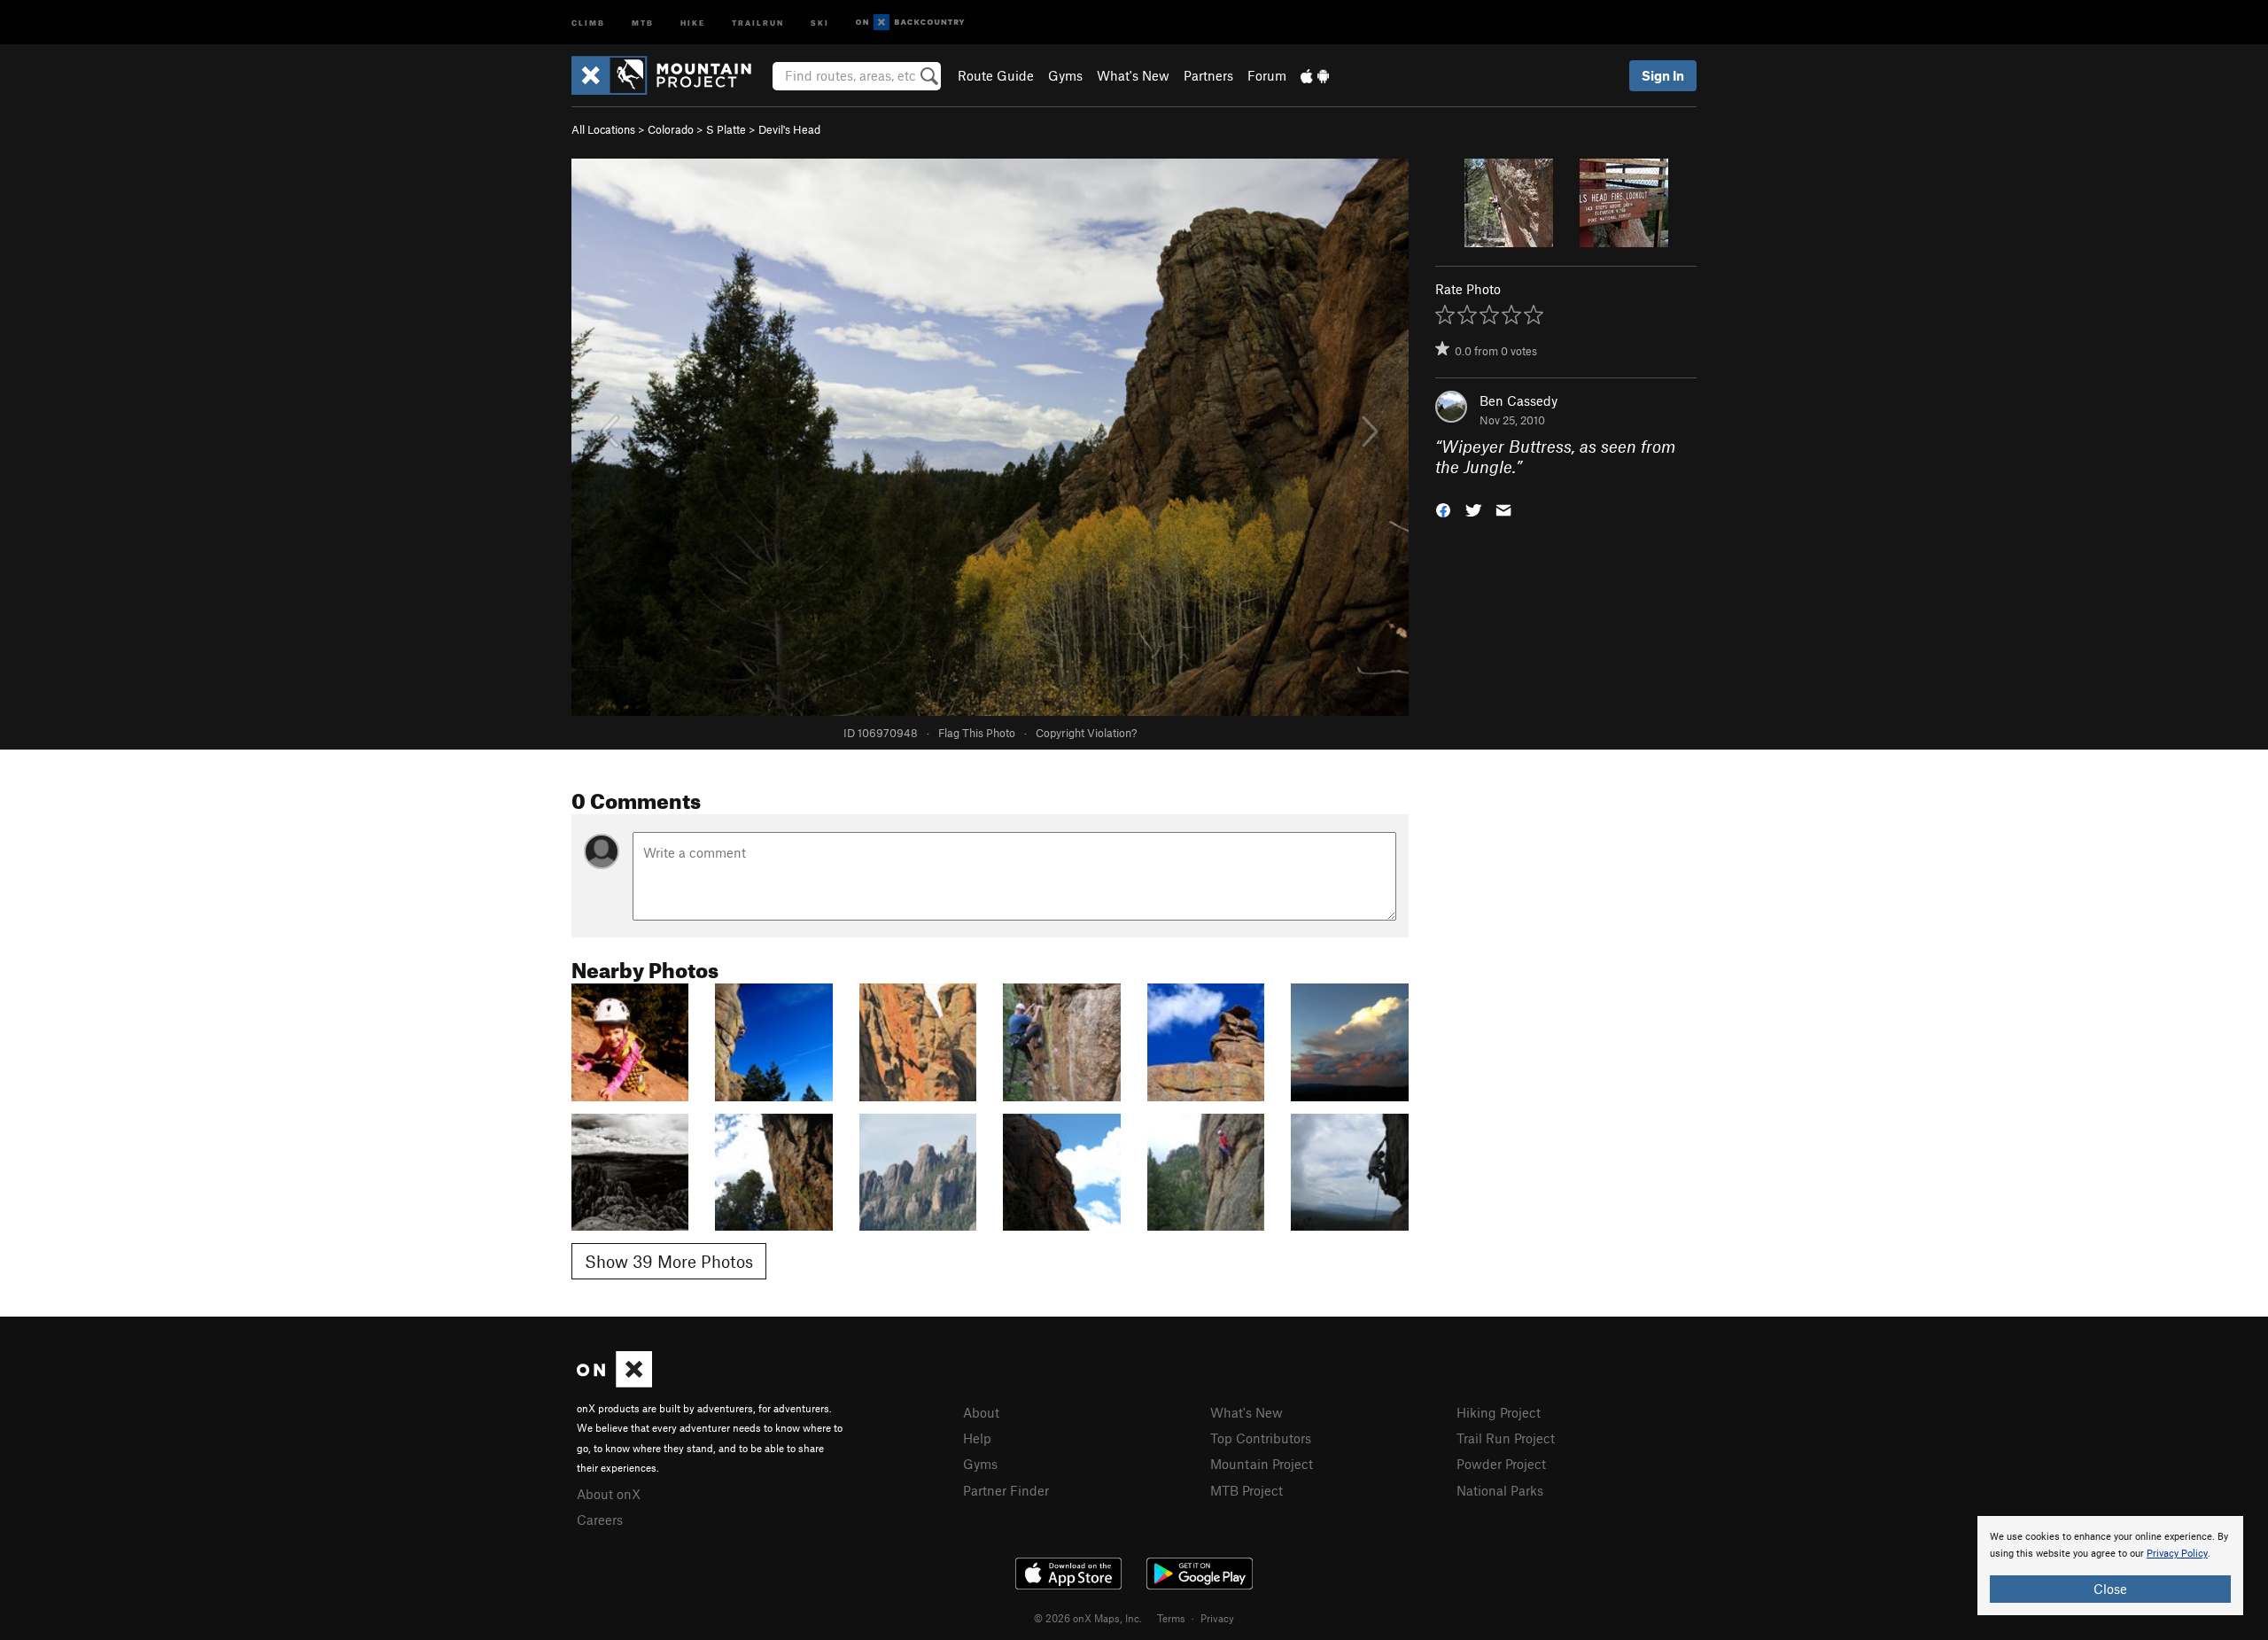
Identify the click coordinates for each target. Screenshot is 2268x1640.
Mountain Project (1262, 1464)
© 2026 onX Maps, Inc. (1088, 1618)
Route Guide (996, 75)
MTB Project (1247, 1490)
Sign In (1663, 75)
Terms (1171, 1618)
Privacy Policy (2177, 1554)
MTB (643, 22)
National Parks (1500, 1490)
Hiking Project (1499, 1412)
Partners (1208, 75)
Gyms (1065, 75)
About (981, 1412)
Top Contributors (1261, 1438)
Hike (693, 22)
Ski (820, 22)
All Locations (603, 129)
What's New (1133, 75)
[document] (2110, 1566)
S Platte (726, 129)
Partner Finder (1006, 1490)
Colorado (671, 129)
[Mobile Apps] (1315, 75)
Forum (1267, 75)
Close (2110, 1589)
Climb (588, 22)
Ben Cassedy (1518, 400)
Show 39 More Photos (669, 1261)
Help (977, 1438)
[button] (1443, 508)
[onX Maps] (614, 1382)
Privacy (1217, 1618)
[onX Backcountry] (910, 23)
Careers (600, 1520)
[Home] (670, 75)
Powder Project (1501, 1464)
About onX (609, 1494)
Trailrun (758, 22)
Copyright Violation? (1086, 733)
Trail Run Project (1506, 1438)
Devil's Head (789, 129)
